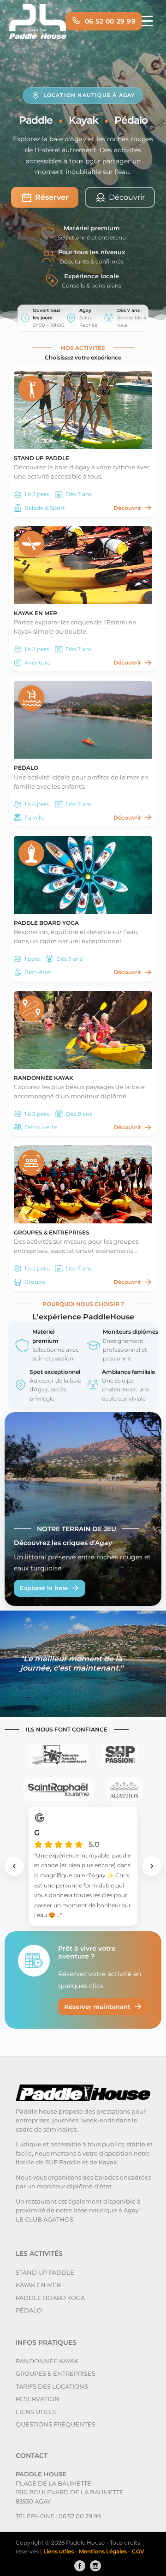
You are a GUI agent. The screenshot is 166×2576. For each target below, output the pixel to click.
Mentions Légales (104, 2551)
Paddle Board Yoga (50, 2298)
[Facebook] (77, 2566)
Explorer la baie (44, 1588)
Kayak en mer (38, 2285)
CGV (138, 2551)
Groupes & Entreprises (56, 2373)
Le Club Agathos (44, 2219)
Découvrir (127, 508)
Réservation (38, 2399)
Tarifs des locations (52, 2386)
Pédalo (29, 2310)
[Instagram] (93, 2566)
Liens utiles (36, 2412)
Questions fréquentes (56, 2424)
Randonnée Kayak (47, 2361)
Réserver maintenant (97, 2007)
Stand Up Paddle (45, 2272)
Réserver (52, 197)
